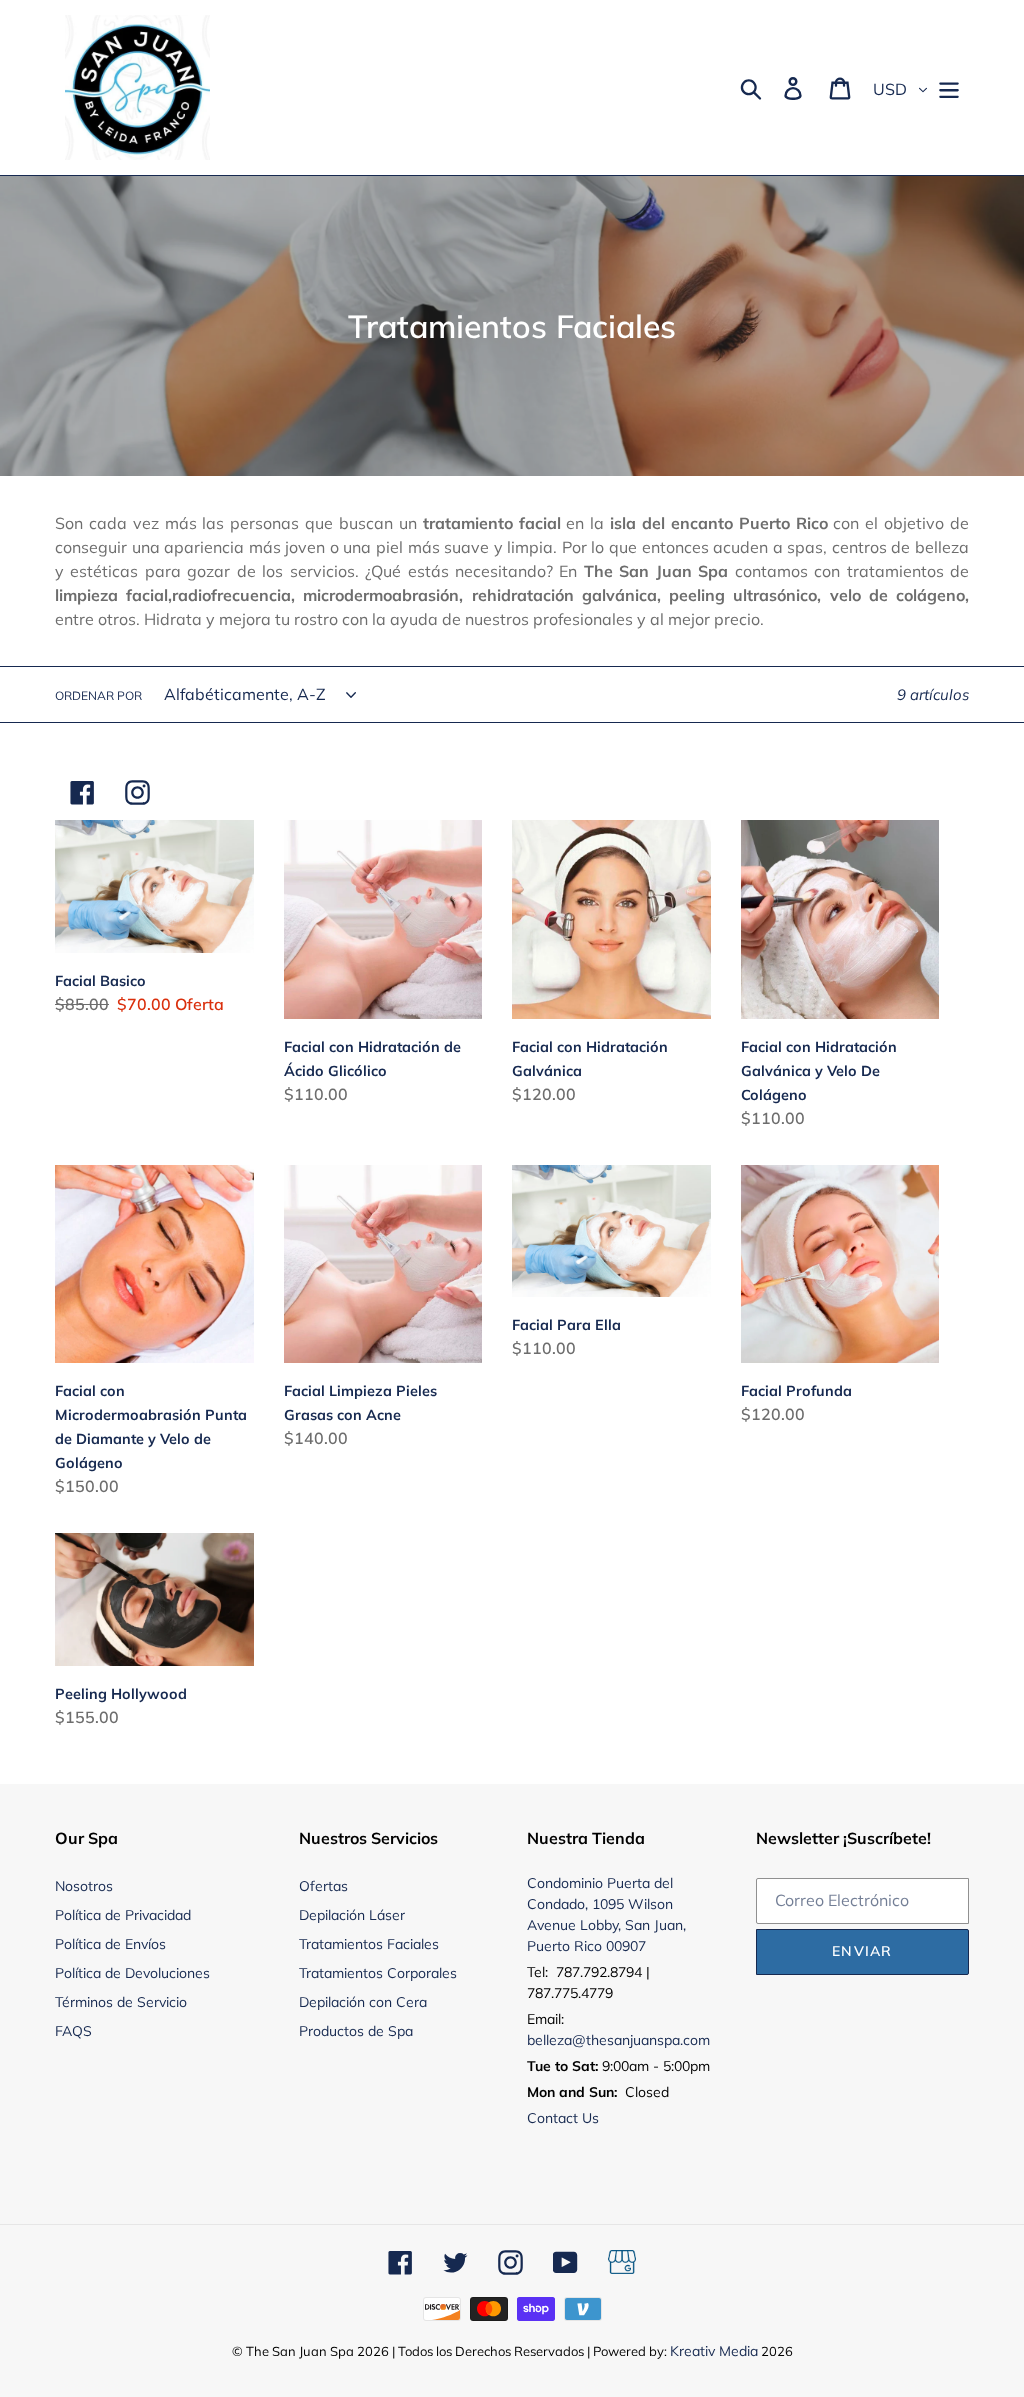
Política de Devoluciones (132, 1973)
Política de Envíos (110, 1944)
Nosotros (84, 1886)
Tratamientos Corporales (378, 1973)
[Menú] (950, 88)
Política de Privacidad (123, 1915)
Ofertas (323, 1886)
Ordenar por (98, 695)
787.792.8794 (599, 1972)
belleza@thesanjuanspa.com (618, 2040)
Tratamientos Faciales (369, 1944)
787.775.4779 (570, 1993)
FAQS (73, 2031)
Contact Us (563, 2118)
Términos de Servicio (121, 2002)
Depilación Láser (352, 1915)
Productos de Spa (356, 2031)
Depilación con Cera (363, 2002)
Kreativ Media (714, 2351)
